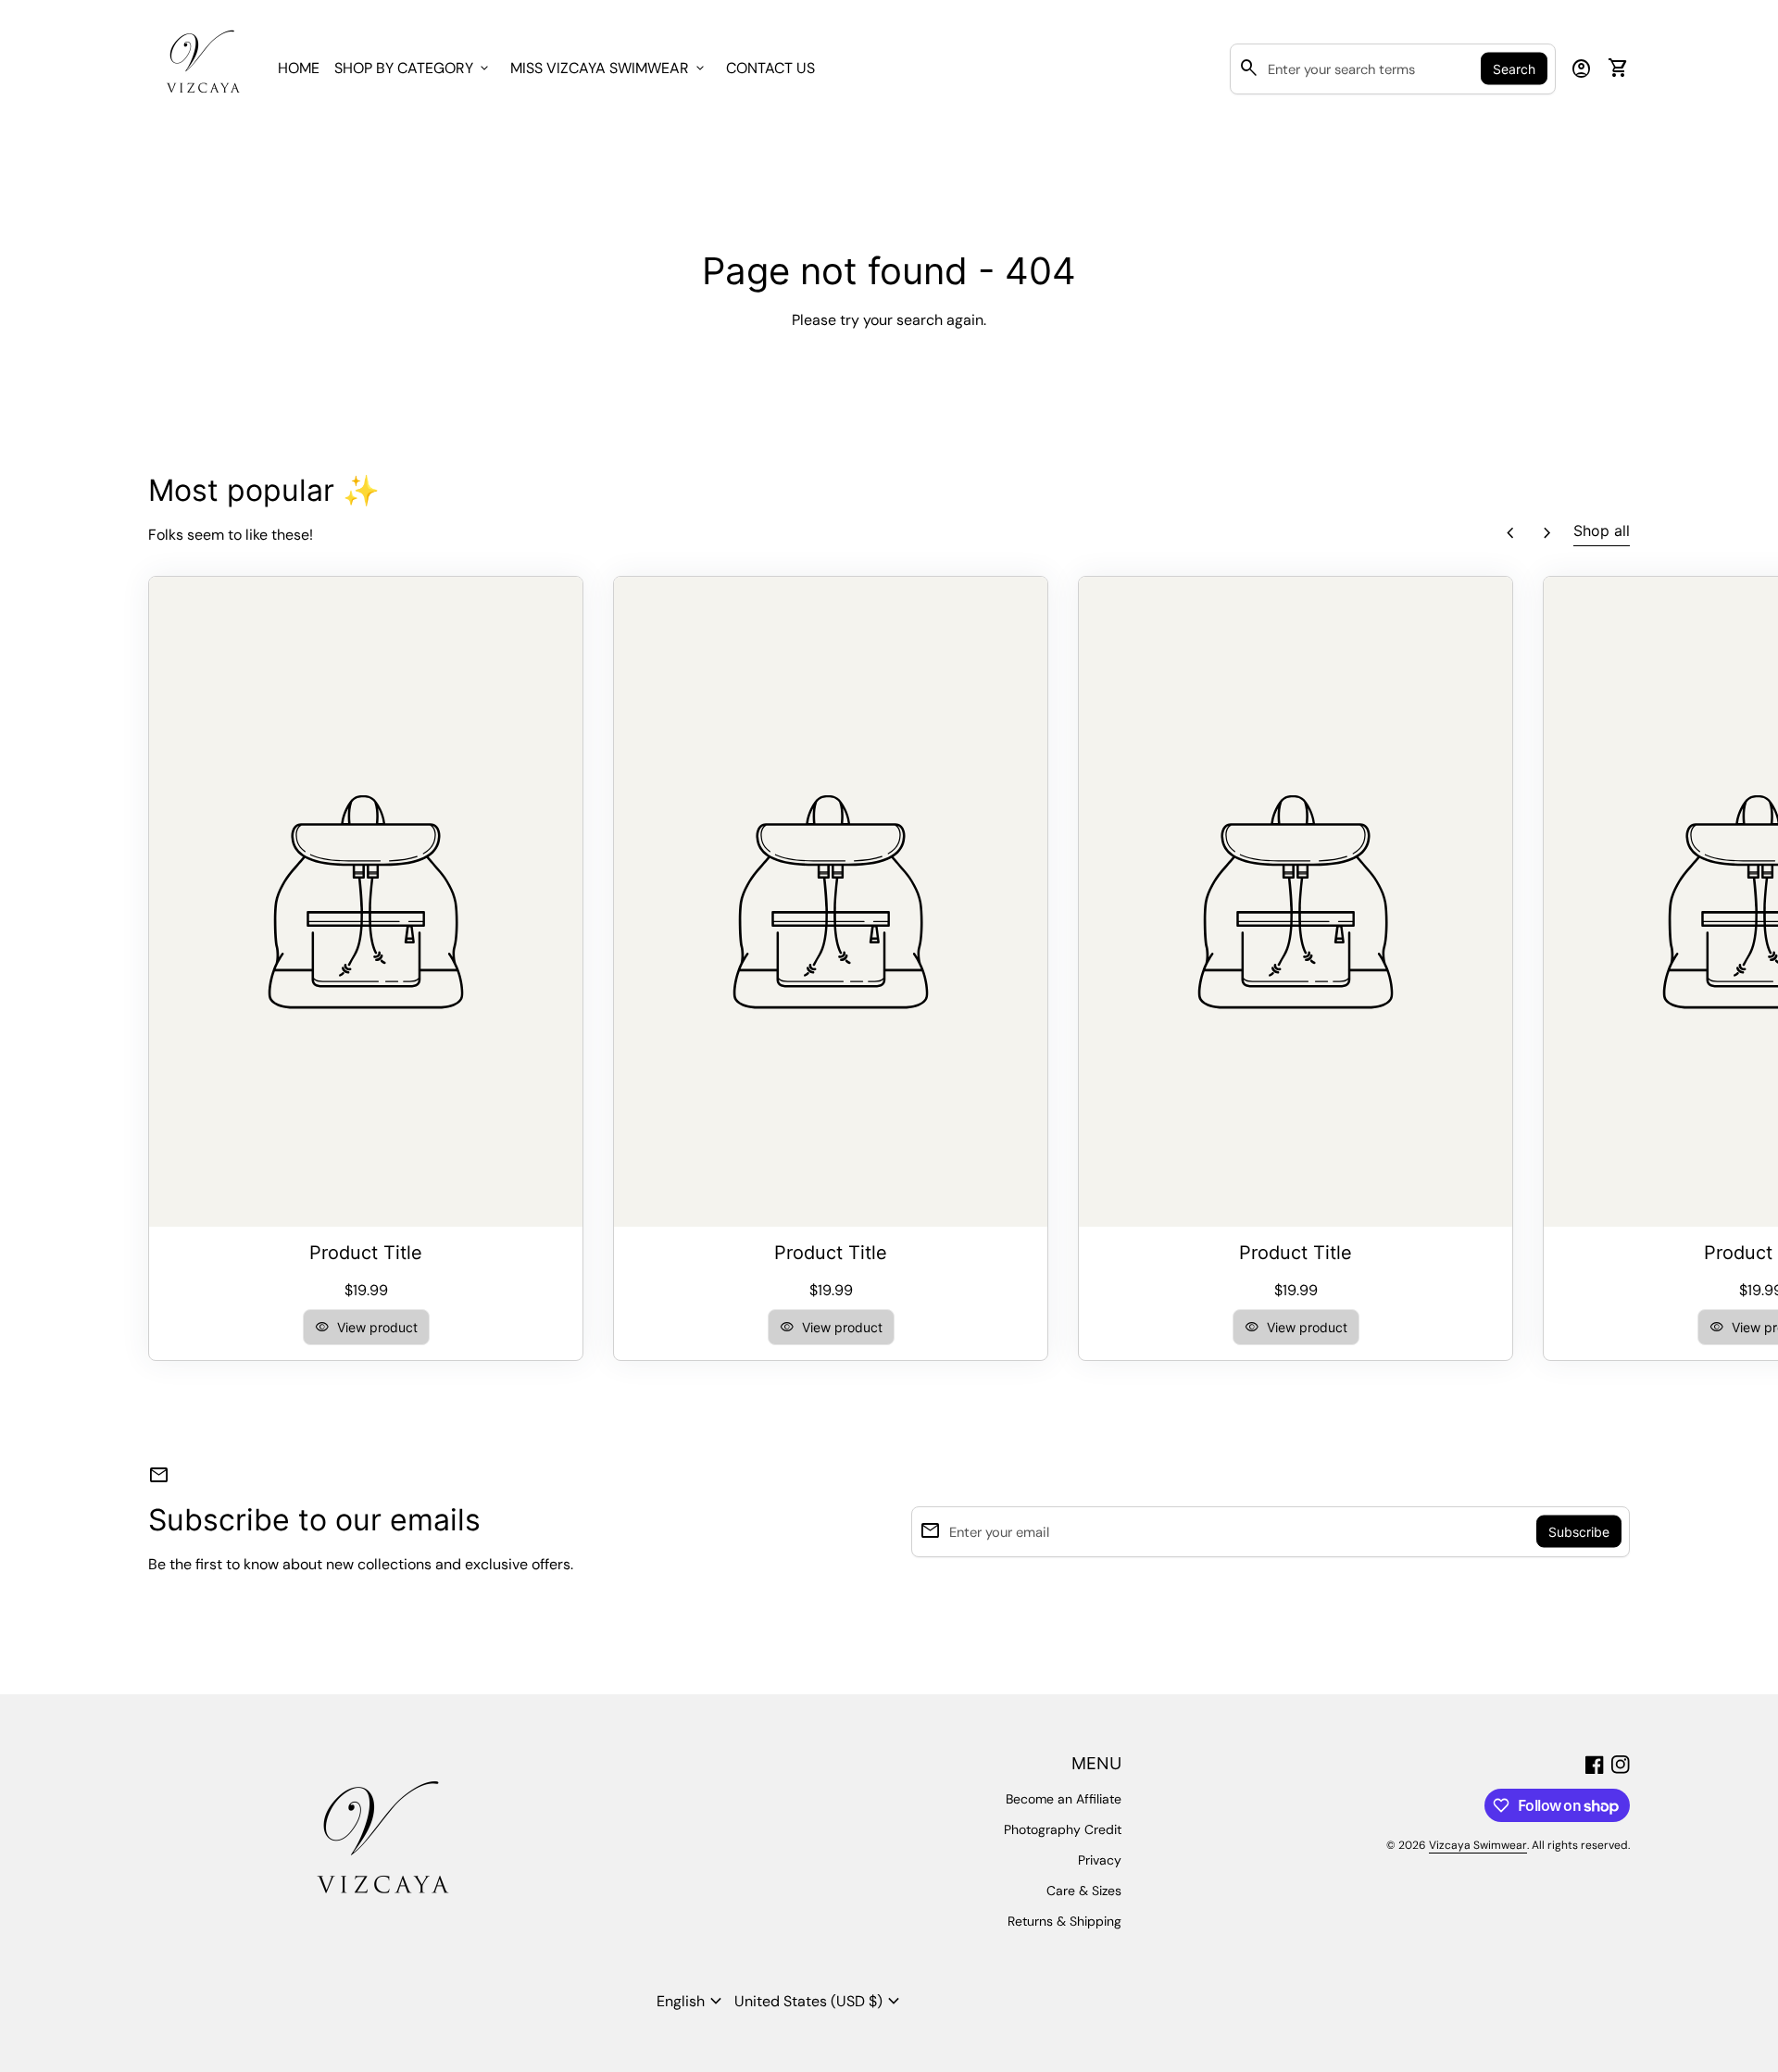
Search (1514, 69)
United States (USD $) (820, 2002)
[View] (366, 902)
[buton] (692, 2002)
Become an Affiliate (1064, 1799)
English (692, 2002)
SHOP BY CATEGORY (413, 68)
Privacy (1100, 1860)
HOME (299, 68)
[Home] (202, 67)
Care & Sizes (1084, 1891)
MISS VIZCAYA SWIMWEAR (609, 68)
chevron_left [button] (1510, 533)
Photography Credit (1063, 1829)
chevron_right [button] (1547, 533)
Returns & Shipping (1064, 1921)
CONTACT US (770, 68)
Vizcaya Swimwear (1478, 1845)
